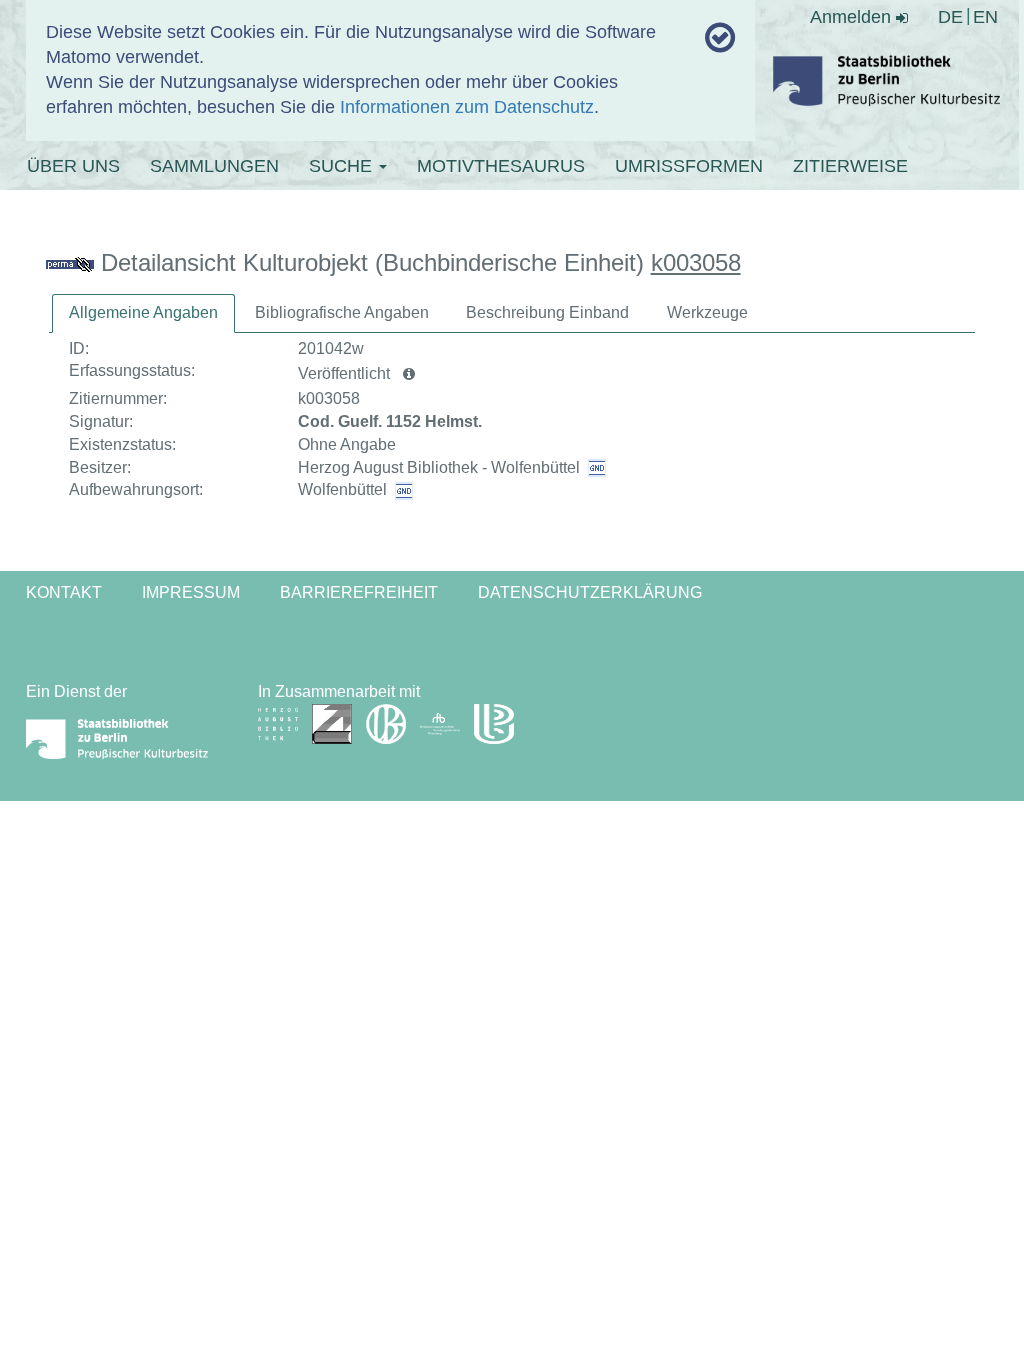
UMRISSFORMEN (689, 166)
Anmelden (853, 17)
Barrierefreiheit (359, 592)
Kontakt (64, 592)
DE (950, 17)
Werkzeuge (707, 312)
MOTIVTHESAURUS (501, 166)
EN (985, 17)
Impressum (191, 592)
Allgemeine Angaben (143, 312)
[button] (409, 374)
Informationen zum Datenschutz (467, 107)
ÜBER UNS (73, 166)
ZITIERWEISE (850, 166)
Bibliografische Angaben (342, 312)
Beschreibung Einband (547, 312)
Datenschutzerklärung (590, 592)
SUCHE (343, 166)
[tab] (143, 313)
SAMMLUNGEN (214, 166)
